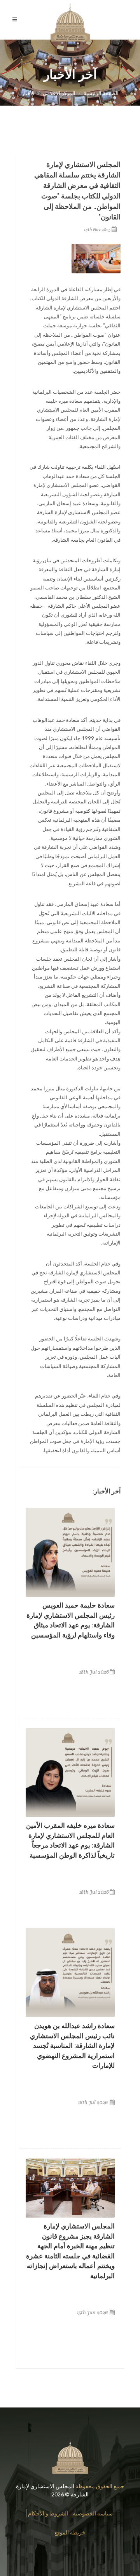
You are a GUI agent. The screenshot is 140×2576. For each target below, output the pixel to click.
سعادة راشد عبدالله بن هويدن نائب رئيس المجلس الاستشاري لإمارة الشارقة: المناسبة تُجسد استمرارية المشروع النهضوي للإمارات (72, 2046)
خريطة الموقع (70, 2532)
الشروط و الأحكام (48, 2513)
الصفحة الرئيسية (101, 93)
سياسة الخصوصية (93, 2513)
